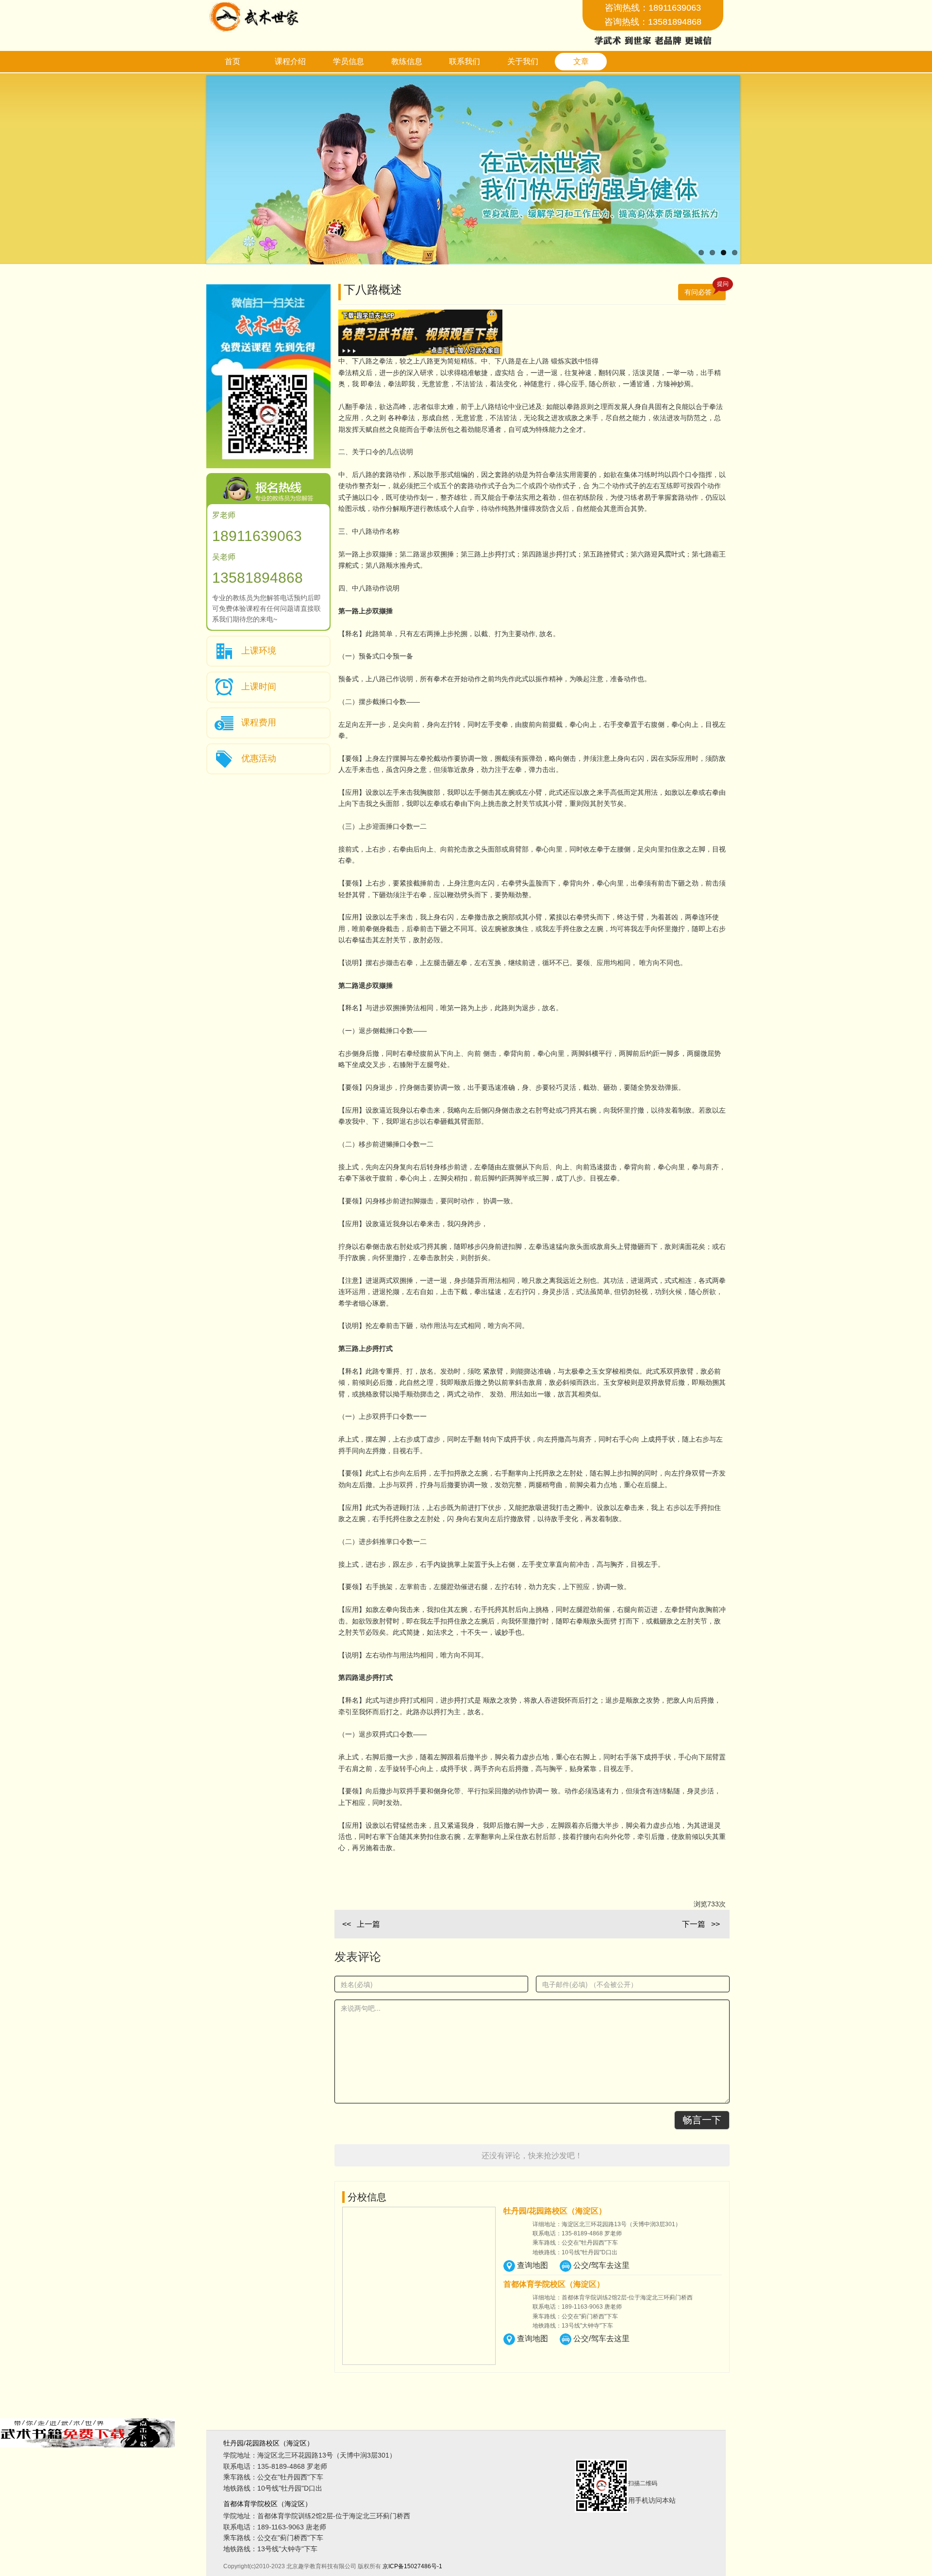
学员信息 (349, 61)
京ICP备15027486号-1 (412, 2566)
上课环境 (259, 650)
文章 (581, 61)
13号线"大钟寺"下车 (270, 2549)
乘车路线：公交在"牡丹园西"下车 (575, 2243)
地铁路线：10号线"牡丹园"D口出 (575, 2252)
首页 (233, 61)
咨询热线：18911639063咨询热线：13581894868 (653, 15)
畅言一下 (702, 2119)
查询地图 (533, 2265)
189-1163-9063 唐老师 (275, 2527)
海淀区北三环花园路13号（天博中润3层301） (310, 2455)
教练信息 (407, 61)
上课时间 (259, 686)
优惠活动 (259, 758)
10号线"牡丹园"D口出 (273, 2488)
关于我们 (523, 61)
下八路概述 (535, 290)
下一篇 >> (701, 1924)
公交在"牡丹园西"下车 (273, 2477)
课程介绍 (290, 61)
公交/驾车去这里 (601, 2265)
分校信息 (367, 2197)
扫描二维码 (652, 2492)
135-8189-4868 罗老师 (275, 2466)
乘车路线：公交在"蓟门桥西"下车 (575, 2316)
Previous (192, 172)
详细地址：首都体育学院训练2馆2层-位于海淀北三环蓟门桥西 (613, 2297)
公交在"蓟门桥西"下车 (273, 2538)
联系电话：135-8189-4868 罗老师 (577, 2233)
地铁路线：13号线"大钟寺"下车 (573, 2326)
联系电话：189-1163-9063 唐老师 (577, 2307)
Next (755, 172)
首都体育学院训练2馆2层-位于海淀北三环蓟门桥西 (317, 2516)
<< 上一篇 (361, 1924)
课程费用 (259, 722)
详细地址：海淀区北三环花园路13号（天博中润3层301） (607, 2224)
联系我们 (465, 61)
